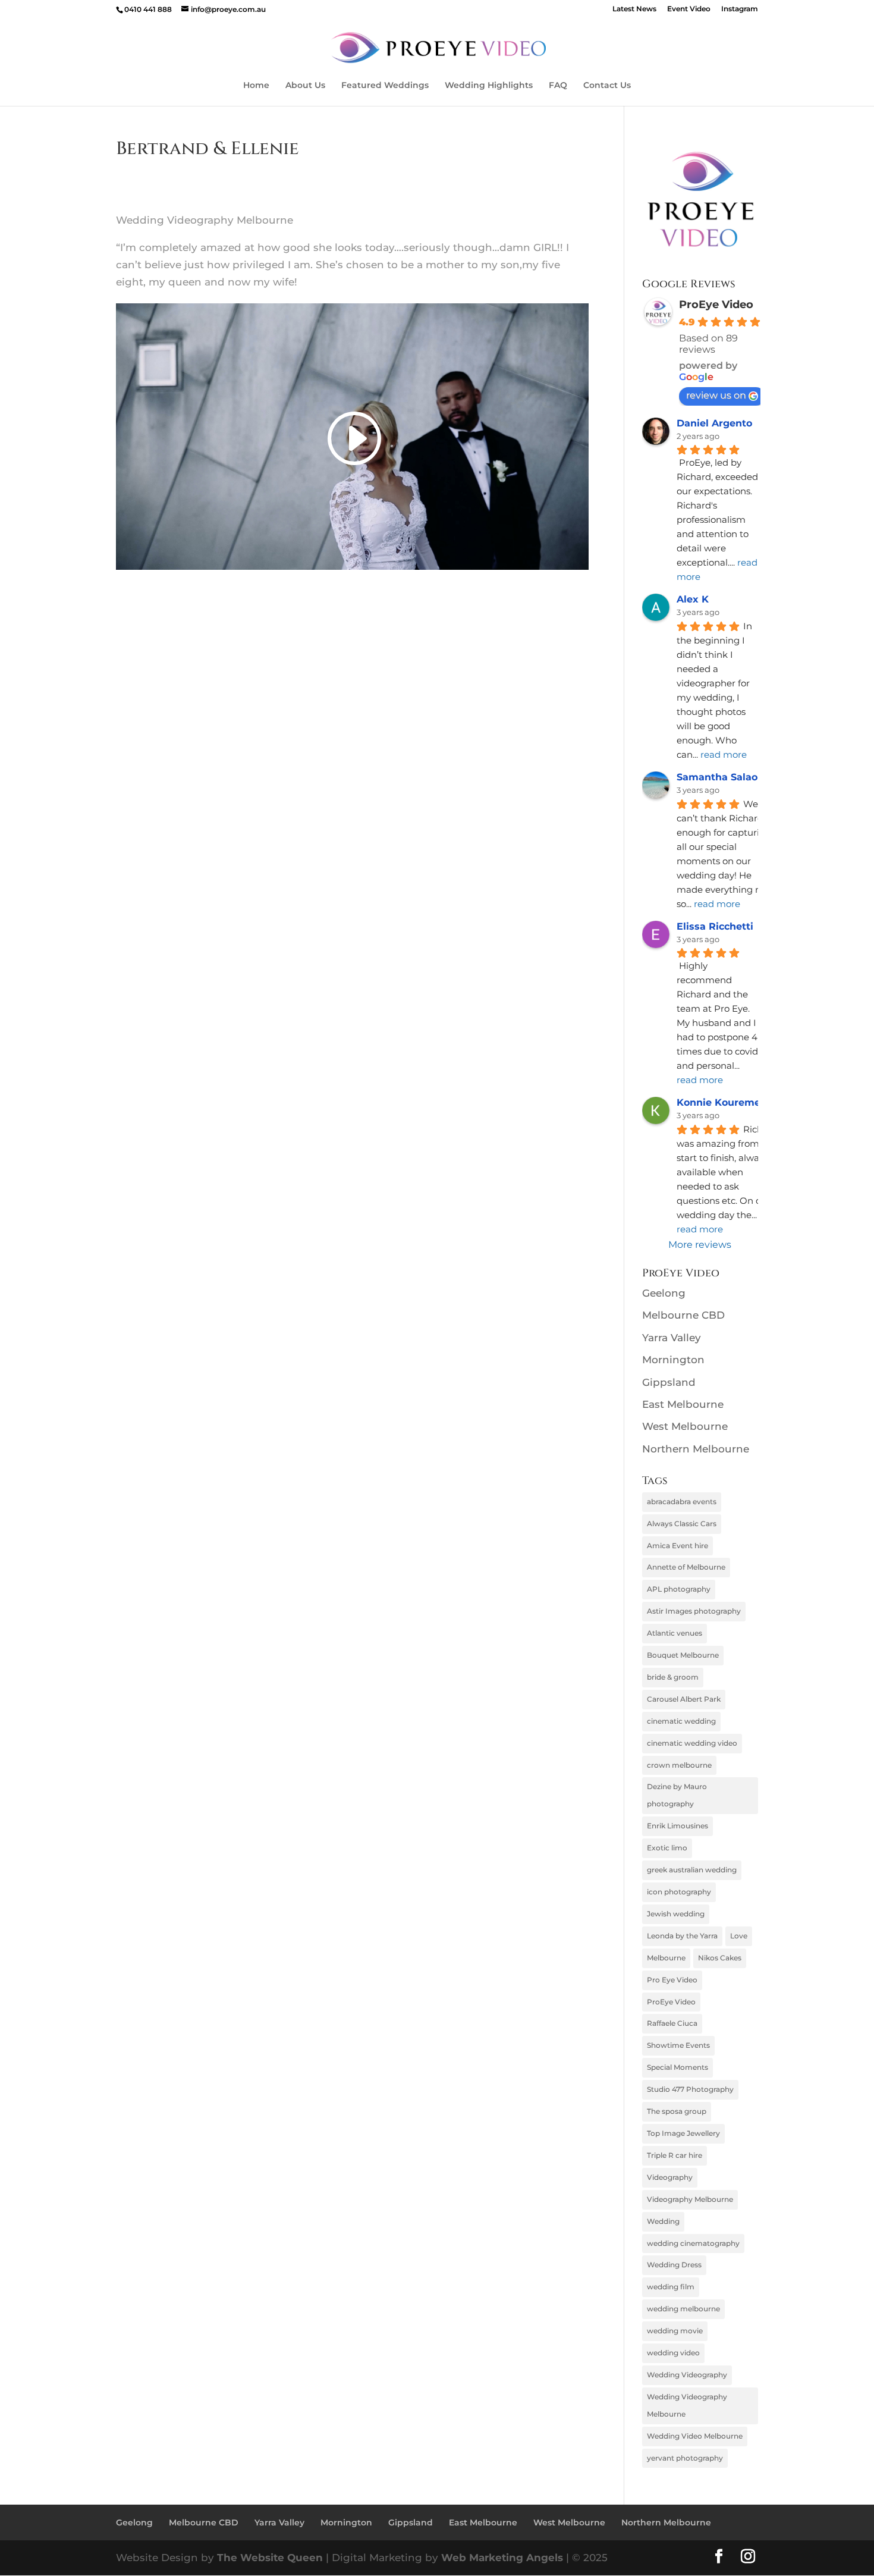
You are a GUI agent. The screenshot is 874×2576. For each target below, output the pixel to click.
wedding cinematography (693, 2243)
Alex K (693, 599)
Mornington (673, 1360)
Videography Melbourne (690, 2199)
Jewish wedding (676, 1914)
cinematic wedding (681, 1721)
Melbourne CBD (683, 1315)
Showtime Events (678, 2045)
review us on (716, 395)
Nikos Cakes (720, 1958)
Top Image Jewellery (683, 2133)
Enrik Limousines (677, 1826)
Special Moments (677, 2067)
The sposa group (677, 2111)
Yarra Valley (672, 1338)
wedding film (671, 2287)
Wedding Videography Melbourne (687, 2405)
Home (256, 86)
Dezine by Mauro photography (677, 1795)
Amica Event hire (677, 1546)
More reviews (700, 1245)
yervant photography (685, 2458)
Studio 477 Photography (690, 2089)
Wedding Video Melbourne (695, 2436)
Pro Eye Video (672, 1980)
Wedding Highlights (489, 86)
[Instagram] (748, 2558)
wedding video (673, 2353)
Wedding (663, 2221)
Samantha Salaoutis (727, 777)
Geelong (664, 1293)
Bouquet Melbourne (683, 1655)
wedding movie (675, 2331)
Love (739, 1936)
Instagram (740, 9)
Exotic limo (667, 1848)
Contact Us (607, 86)
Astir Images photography (694, 1611)
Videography (670, 2177)
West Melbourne (685, 1426)
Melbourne (666, 1958)
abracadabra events (682, 1502)
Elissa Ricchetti (715, 926)
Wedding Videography (687, 2375)
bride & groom (673, 1677)
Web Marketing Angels (502, 2558)
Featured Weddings (385, 86)
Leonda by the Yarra (682, 1936)
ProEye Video (716, 305)
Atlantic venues (675, 1633)
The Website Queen (270, 2558)
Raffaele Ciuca (672, 2023)
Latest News (634, 9)
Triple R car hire (675, 2155)
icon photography (679, 1892)
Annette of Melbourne (686, 1567)
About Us (305, 86)
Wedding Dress (674, 2265)
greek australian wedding (692, 1870)
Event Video (689, 9)
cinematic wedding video (692, 1743)
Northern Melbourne (696, 1449)
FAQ (558, 86)
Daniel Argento (714, 423)
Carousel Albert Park (684, 1699)
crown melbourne (679, 1765)
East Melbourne (683, 1404)
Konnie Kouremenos (727, 1102)
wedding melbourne (683, 2309)
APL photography (679, 1589)
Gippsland (669, 1382)
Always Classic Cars (682, 1524)
